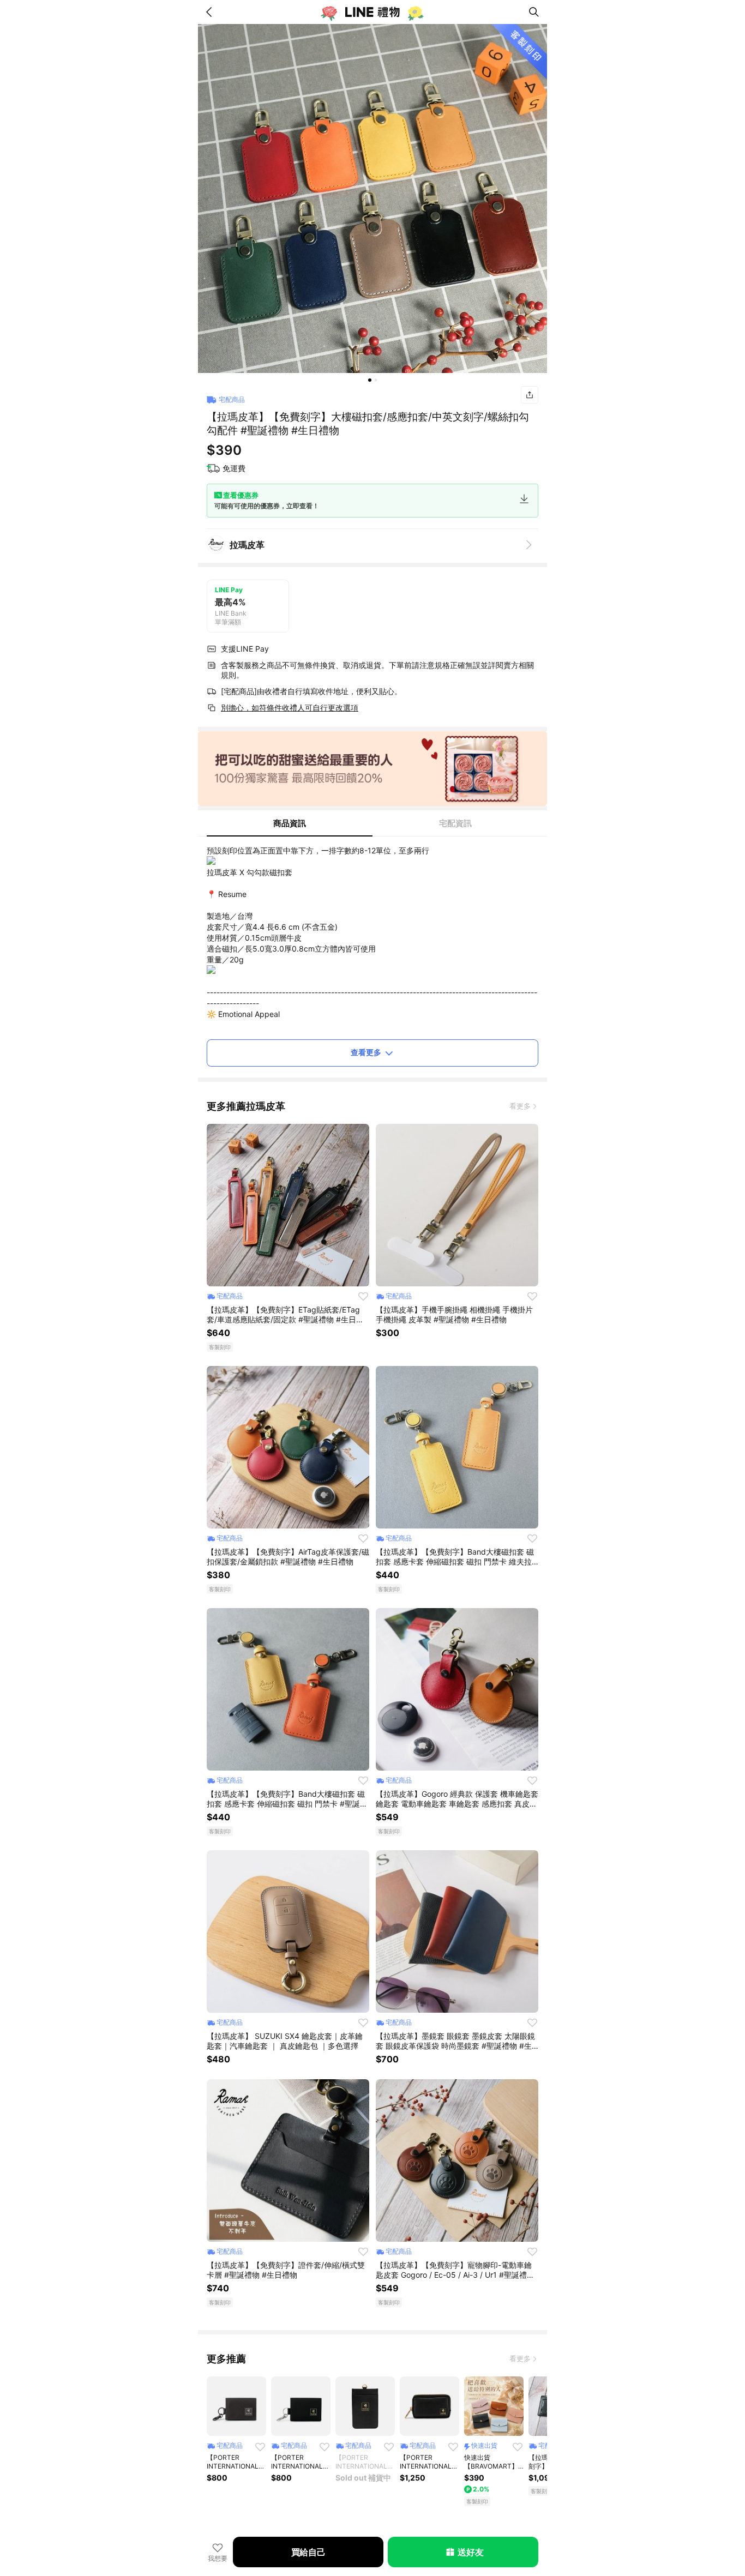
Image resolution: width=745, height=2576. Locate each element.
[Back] (211, 12)
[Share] (530, 395)
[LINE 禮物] (372, 12)
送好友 (470, 2552)
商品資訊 (290, 823)
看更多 (520, 1106)
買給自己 (308, 2552)
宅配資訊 (455, 823)
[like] (363, 1296)
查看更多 (366, 1052)
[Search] (534, 12)
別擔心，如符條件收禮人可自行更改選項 (290, 708)
